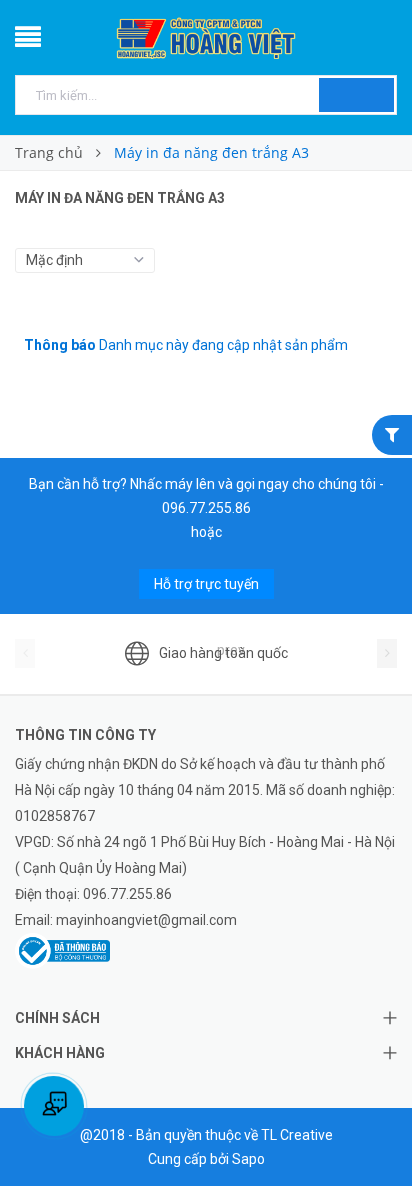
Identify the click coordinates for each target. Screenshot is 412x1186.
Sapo (248, 1159)
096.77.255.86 (206, 508)
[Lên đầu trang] (372, 1126)
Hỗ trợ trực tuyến (206, 584)
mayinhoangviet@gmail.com (146, 920)
